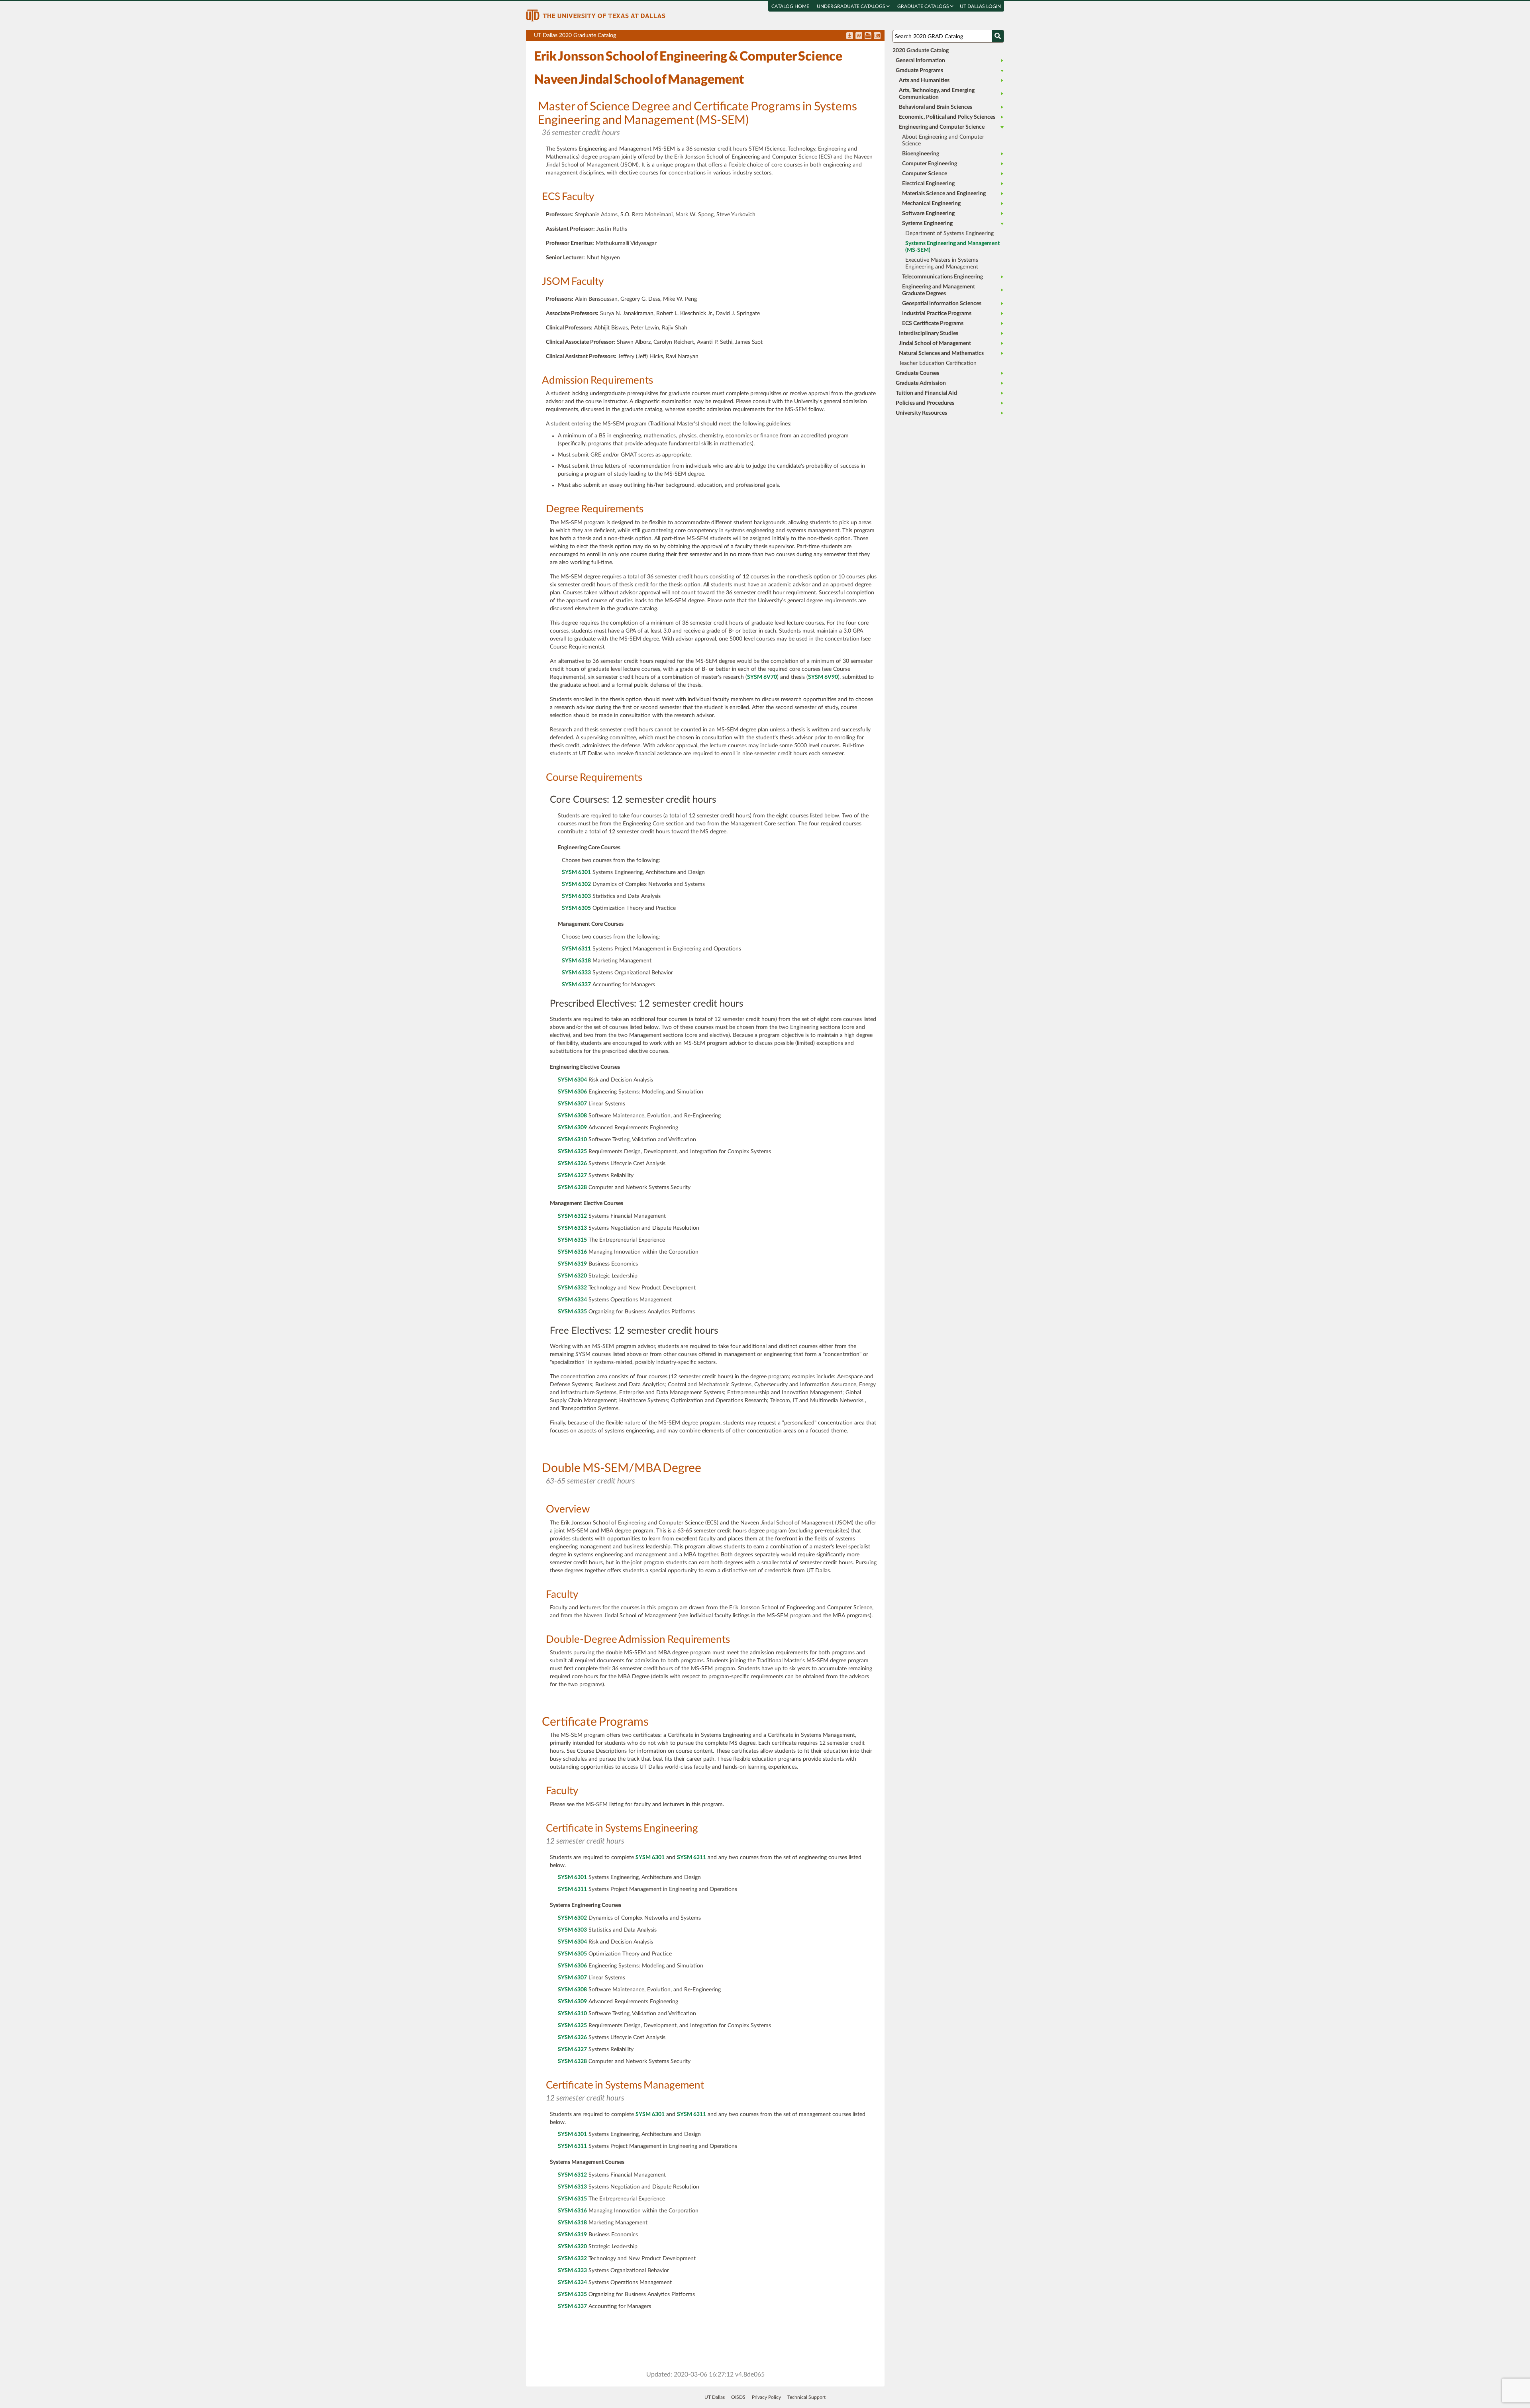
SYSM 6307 (572, 1104)
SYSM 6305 (576, 908)
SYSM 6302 (576, 884)
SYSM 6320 (572, 1276)
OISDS (738, 2397)
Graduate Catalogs (924, 6)
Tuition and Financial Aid (926, 393)
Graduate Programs (919, 71)
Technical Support (806, 2397)
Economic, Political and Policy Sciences (947, 117)
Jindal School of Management (935, 343)
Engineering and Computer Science (942, 127)
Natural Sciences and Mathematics (941, 353)
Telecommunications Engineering (943, 277)
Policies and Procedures (925, 403)
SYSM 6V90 (823, 677)
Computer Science (925, 174)
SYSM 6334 (572, 1300)
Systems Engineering (927, 223)
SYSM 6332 (572, 1288)
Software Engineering (928, 214)
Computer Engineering (930, 164)
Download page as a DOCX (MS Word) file (859, 36)
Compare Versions (877, 36)
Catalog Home (790, 6)
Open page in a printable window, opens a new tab (868, 36)
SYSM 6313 (572, 1228)
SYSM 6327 (572, 1176)
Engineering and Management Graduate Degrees (939, 290)
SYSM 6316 (572, 1252)
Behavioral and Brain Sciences (936, 107)
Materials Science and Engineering (944, 194)
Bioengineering (921, 154)
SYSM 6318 (576, 961)
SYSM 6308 (572, 1116)
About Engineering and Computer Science (943, 140)
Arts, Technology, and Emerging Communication (937, 94)
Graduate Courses (917, 373)
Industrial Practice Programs (937, 313)
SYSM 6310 (572, 1140)
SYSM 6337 (576, 985)
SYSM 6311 (576, 949)
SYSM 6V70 (762, 677)
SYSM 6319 (572, 1264)
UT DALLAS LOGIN (980, 6)
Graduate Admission (921, 383)
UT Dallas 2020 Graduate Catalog (709, 37)
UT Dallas (715, 2397)
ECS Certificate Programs (933, 323)
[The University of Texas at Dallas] (596, 15)
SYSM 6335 (572, 1312)
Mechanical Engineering (931, 204)
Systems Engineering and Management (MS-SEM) (952, 247)
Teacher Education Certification (938, 363)
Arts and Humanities (924, 80)
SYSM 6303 (576, 896)
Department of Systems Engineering (949, 233)
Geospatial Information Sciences (942, 304)
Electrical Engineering (928, 184)
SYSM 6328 (572, 1187)
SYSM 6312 (572, 1216)
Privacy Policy (766, 2397)
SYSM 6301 (576, 872)
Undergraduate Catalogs (852, 6)
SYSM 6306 (572, 1092)
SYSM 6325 (572, 1152)
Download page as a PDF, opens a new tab (850, 36)
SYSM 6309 (572, 1128)
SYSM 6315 (572, 1240)
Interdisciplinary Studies (929, 333)
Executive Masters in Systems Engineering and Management (942, 264)
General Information (920, 61)
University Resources (921, 413)
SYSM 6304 (572, 1080)
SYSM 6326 (572, 1164)
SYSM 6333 (576, 973)
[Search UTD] (998, 36)
